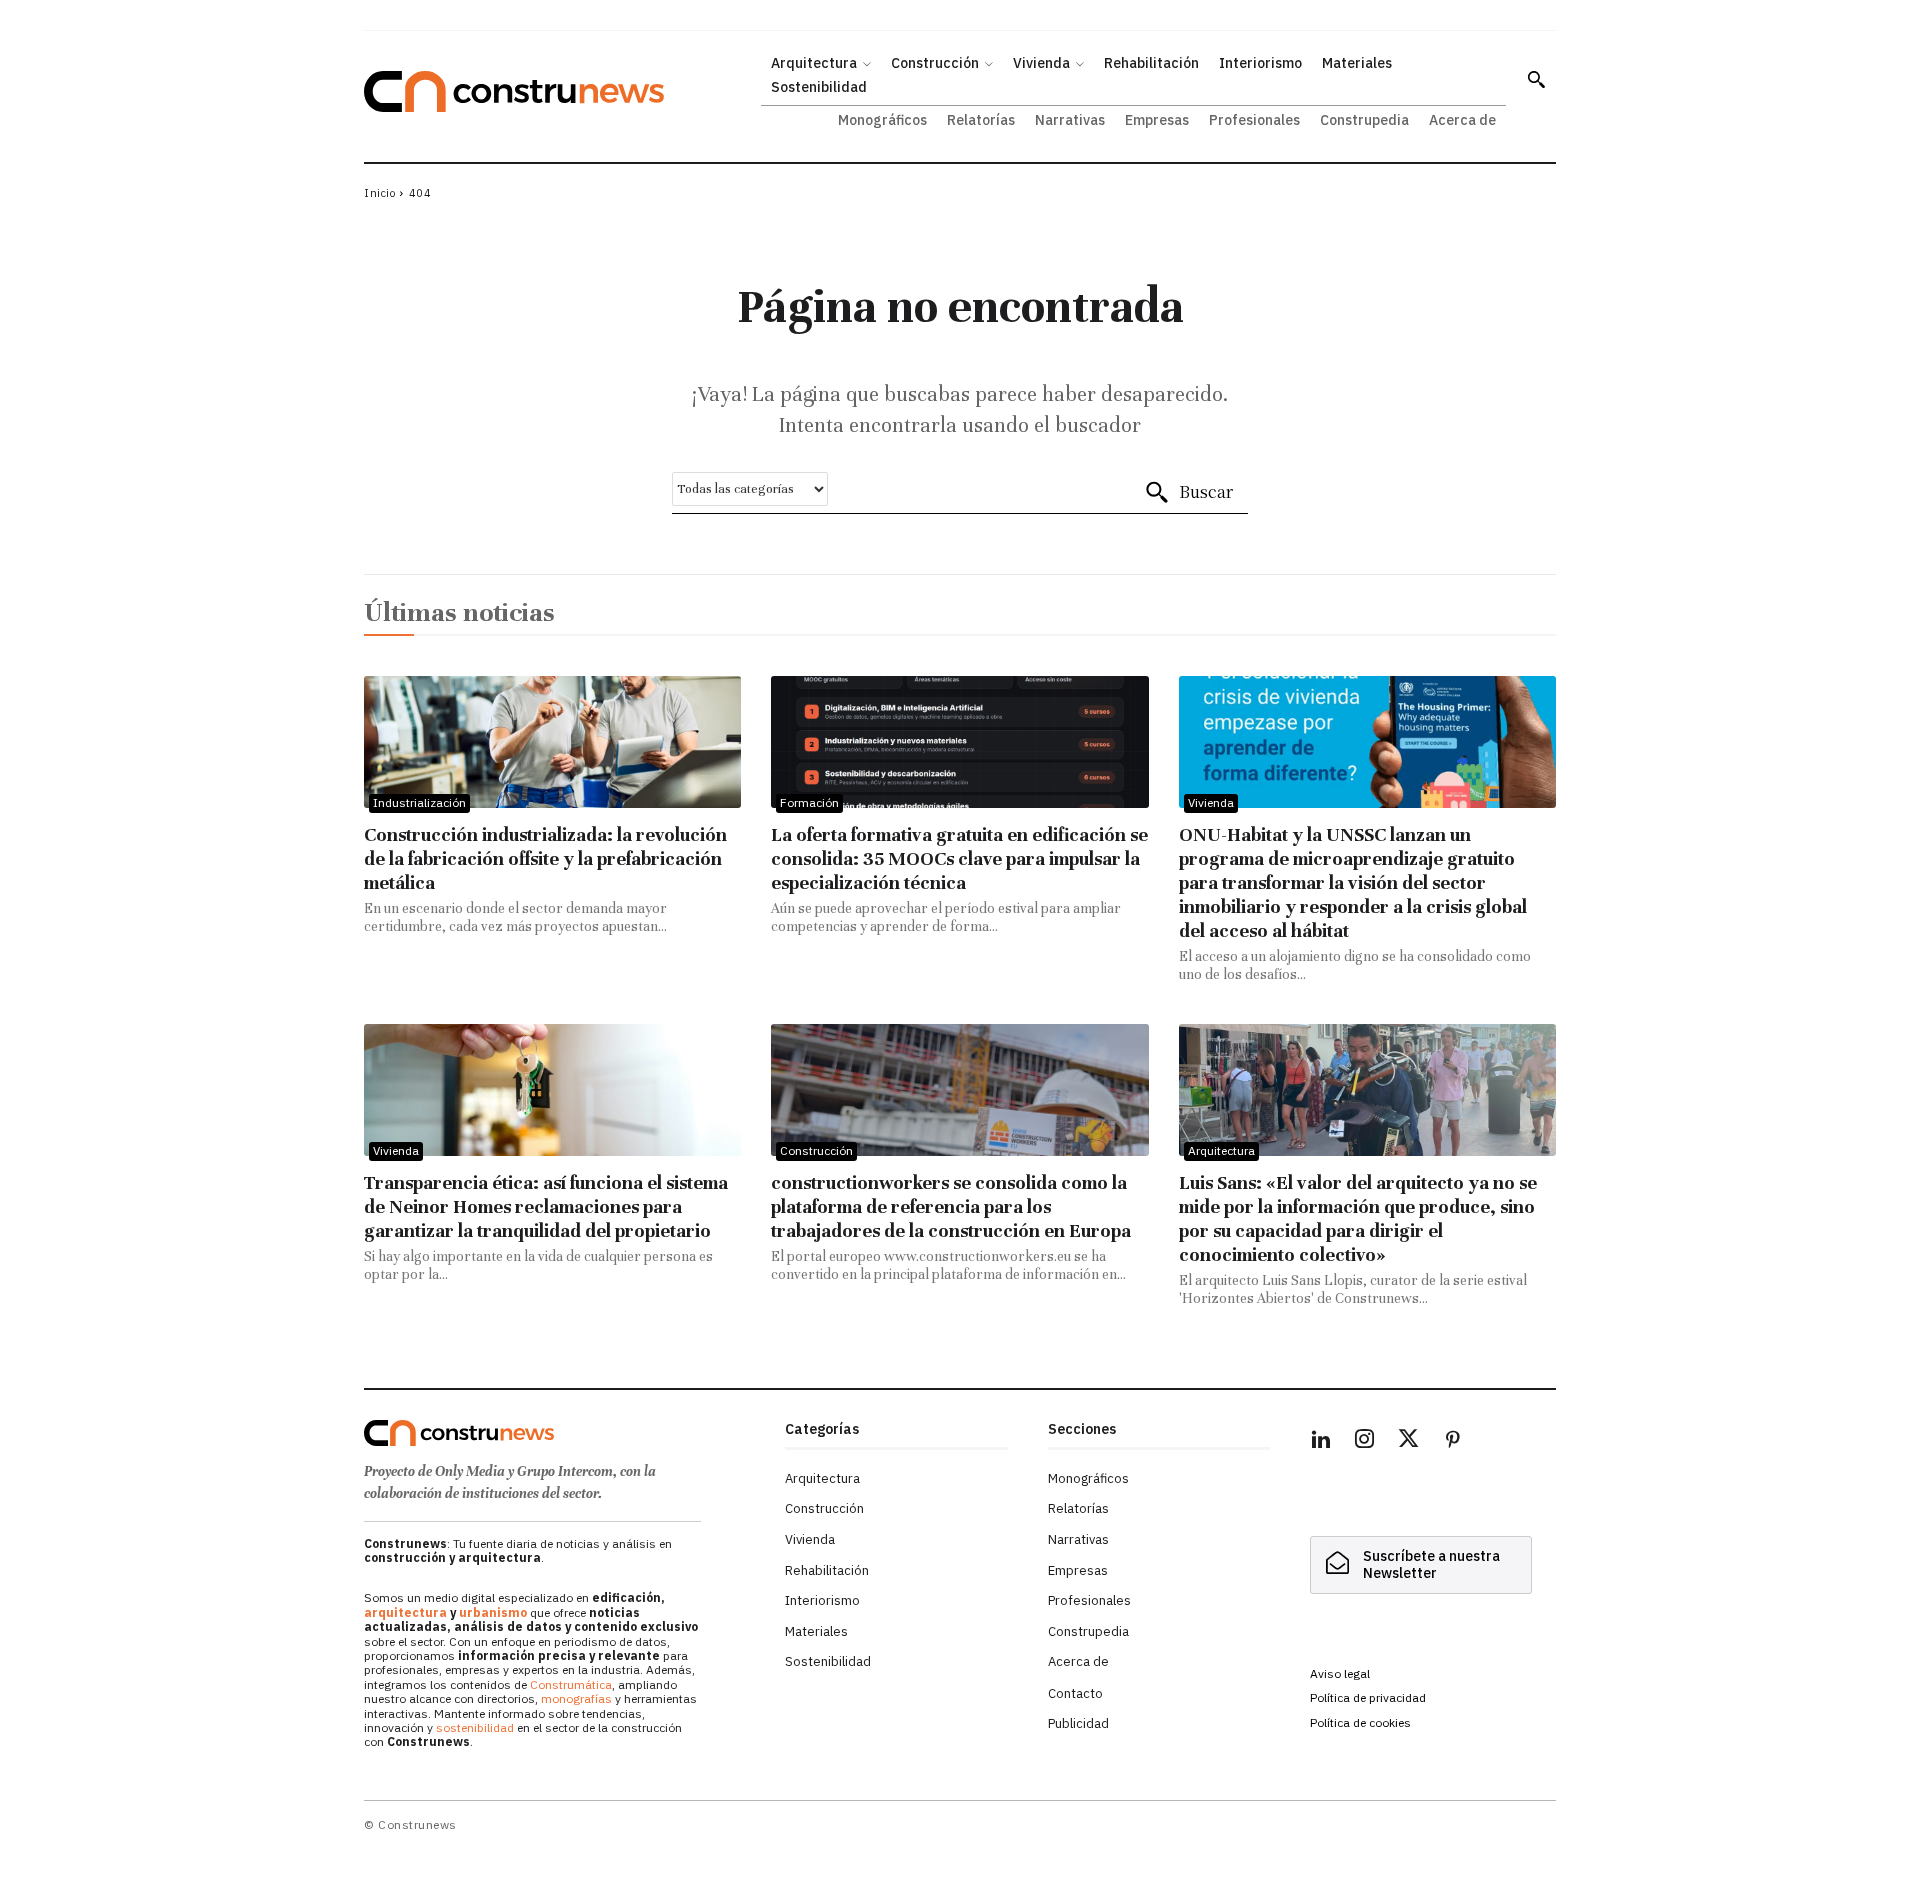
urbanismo (493, 1612)
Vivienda (1211, 802)
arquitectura (405, 1612)
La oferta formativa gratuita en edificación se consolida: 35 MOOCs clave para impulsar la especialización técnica (959, 858)
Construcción (816, 1150)
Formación (809, 802)
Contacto (1075, 1693)
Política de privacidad (1368, 1697)
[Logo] (562, 1433)
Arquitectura (1221, 1150)
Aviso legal (1340, 1673)
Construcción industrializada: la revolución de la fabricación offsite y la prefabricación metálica (545, 858)
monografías (576, 1698)
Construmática (571, 1684)
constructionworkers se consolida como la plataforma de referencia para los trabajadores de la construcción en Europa (951, 1206)
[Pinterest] (1453, 1442)
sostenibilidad (475, 1727)
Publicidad (1078, 1723)
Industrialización (419, 802)
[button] (1536, 79)
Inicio (379, 193)
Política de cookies (1360, 1722)
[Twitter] (1409, 1442)
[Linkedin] (1321, 1442)
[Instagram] (1365, 1442)
